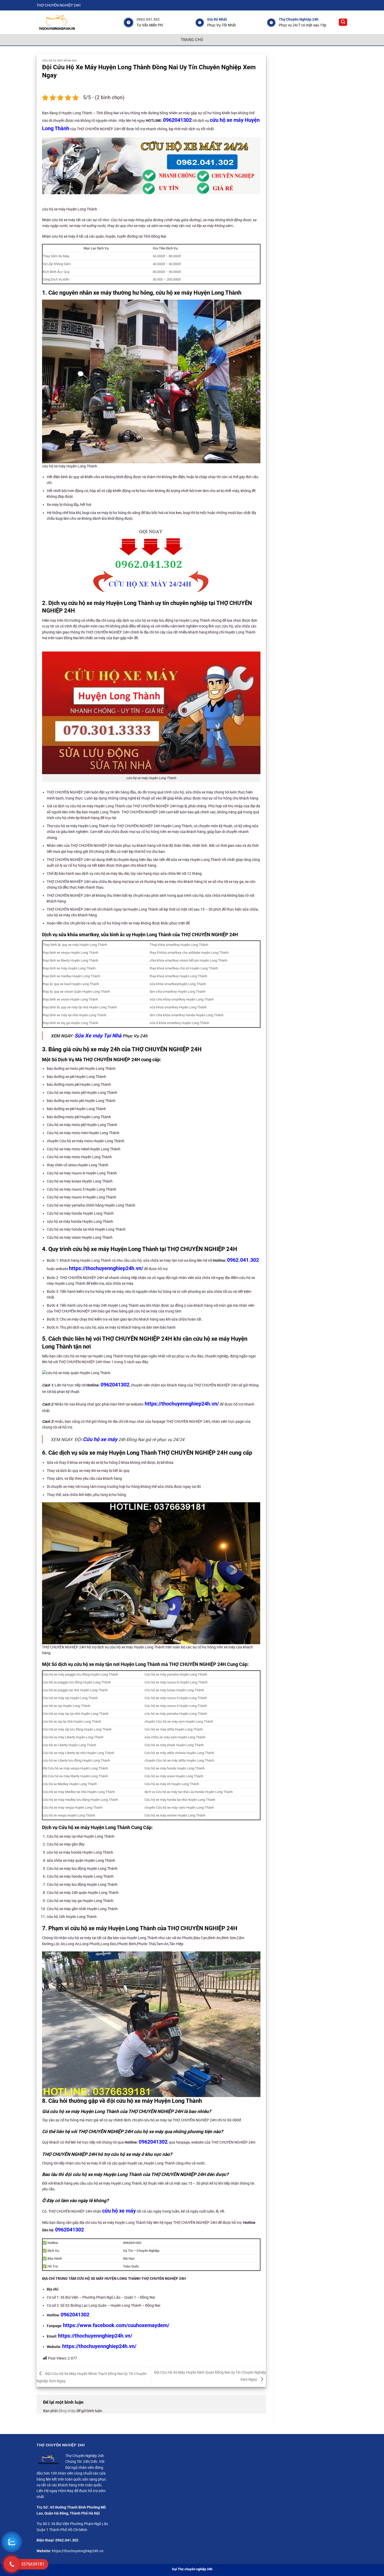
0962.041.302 (148, 19)
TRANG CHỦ (192, 40)
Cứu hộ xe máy (100, 1439)
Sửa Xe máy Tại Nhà (98, 1036)
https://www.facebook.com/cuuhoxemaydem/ (116, 2325)
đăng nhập (67, 2411)
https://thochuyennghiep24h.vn (78, 2551)
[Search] (343, 22)
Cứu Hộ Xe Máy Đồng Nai (60, 61)
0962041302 (177, 120)
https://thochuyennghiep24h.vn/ (106, 1268)
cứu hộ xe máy (119, 2211)
